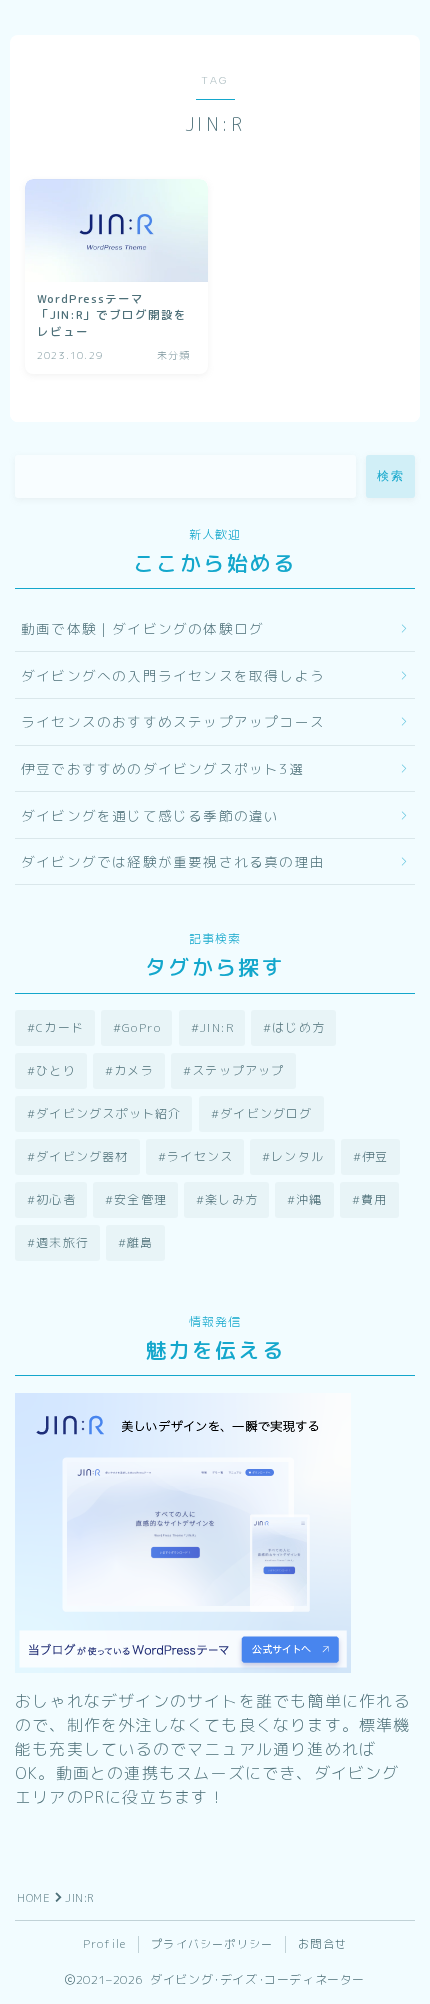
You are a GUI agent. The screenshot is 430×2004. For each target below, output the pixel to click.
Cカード (60, 1027)
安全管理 (140, 1199)
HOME (33, 1898)
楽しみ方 (231, 1199)
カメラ (134, 1070)
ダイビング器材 (82, 1156)
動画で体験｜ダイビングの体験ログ (142, 628)
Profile (104, 1944)
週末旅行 (62, 1242)
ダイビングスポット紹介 (108, 1113)
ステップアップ (238, 1070)
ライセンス (200, 1156)
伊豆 (376, 1156)
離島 (140, 1242)
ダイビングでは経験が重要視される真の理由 (173, 861)
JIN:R (217, 1027)
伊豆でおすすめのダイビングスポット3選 (162, 768)
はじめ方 (298, 1027)
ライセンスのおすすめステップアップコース (173, 721)
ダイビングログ (266, 1113)
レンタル (297, 1156)
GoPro (141, 1027)
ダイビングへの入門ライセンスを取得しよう (173, 675)
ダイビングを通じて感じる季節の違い (150, 815)
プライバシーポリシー (212, 1944)
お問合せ (322, 1944)
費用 (374, 1199)
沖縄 (310, 1199)
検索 (390, 476)
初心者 (56, 1199)
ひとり (56, 1070)
